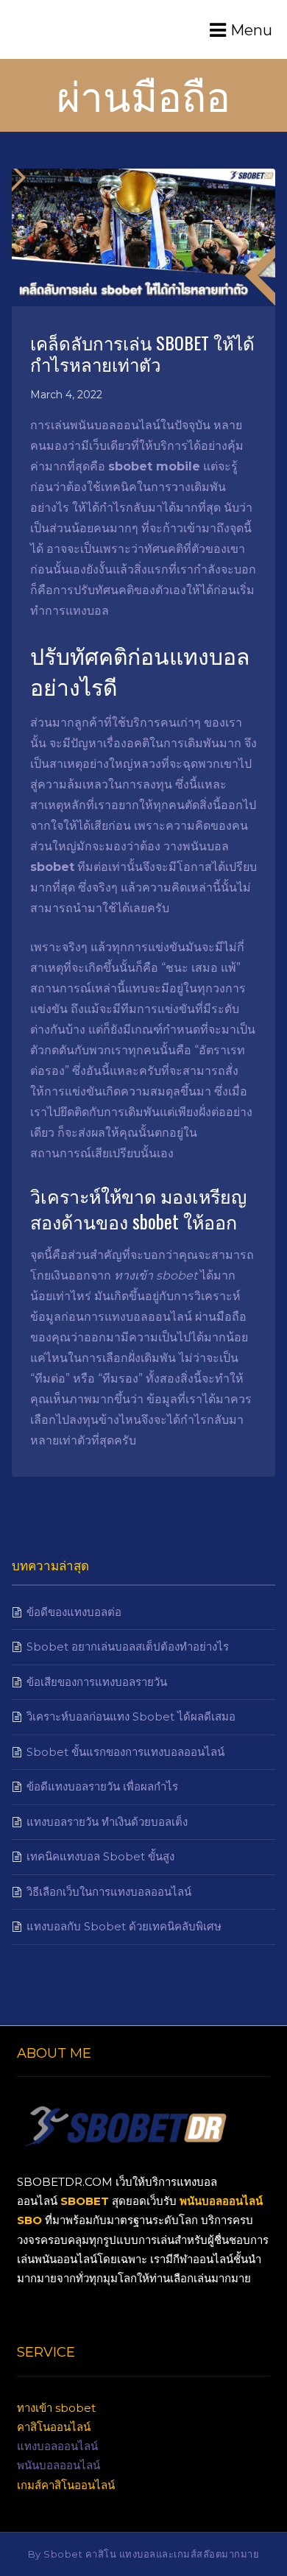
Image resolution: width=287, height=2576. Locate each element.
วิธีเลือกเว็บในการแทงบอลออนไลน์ (109, 1892)
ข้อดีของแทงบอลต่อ (74, 1612)
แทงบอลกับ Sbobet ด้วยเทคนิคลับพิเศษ (124, 1926)
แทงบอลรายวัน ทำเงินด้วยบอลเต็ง (107, 1822)
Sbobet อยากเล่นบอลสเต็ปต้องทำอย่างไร (128, 1647)
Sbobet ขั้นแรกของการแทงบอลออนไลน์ (125, 1752)
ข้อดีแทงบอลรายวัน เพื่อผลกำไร (102, 1786)
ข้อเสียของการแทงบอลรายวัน (97, 1682)
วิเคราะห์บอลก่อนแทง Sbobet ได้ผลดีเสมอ (131, 1716)
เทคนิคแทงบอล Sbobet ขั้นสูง (100, 1856)
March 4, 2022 (66, 395)
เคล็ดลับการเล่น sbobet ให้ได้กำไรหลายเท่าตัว (142, 353)
